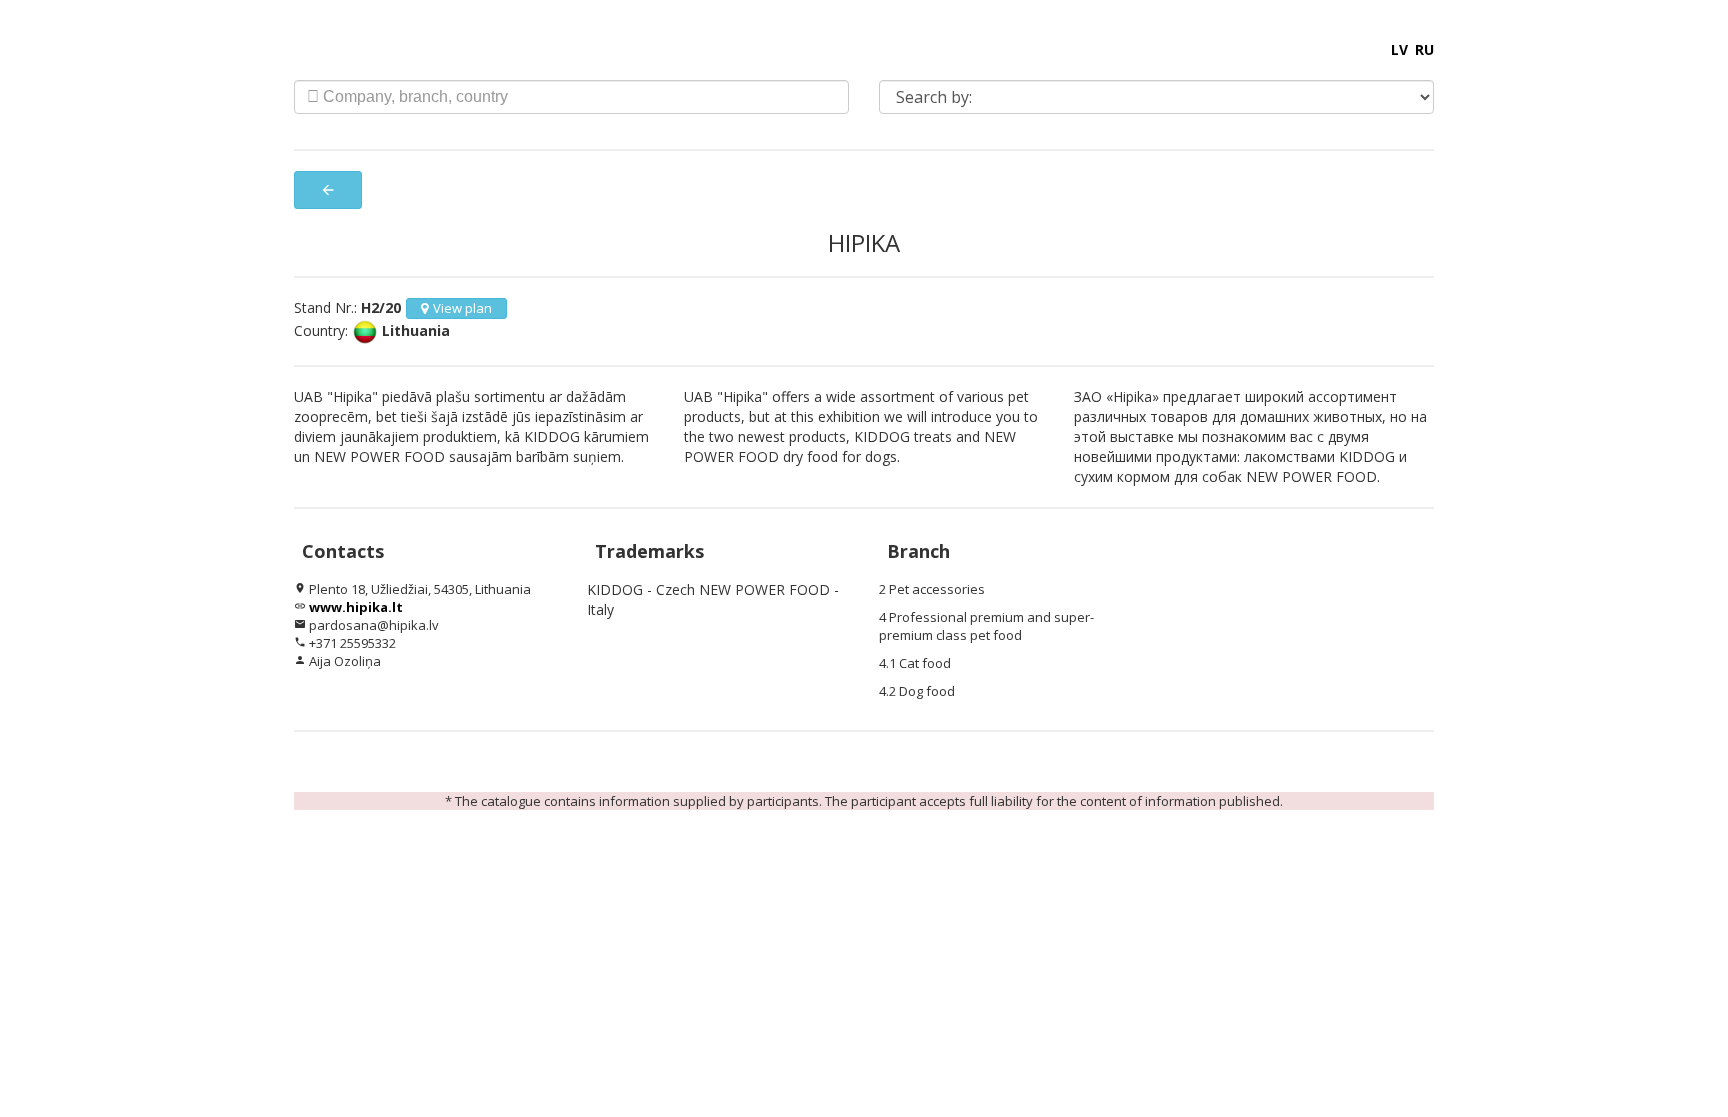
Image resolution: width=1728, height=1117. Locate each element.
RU (1424, 49)
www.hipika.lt (356, 607)
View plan (462, 308)
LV (1399, 49)
